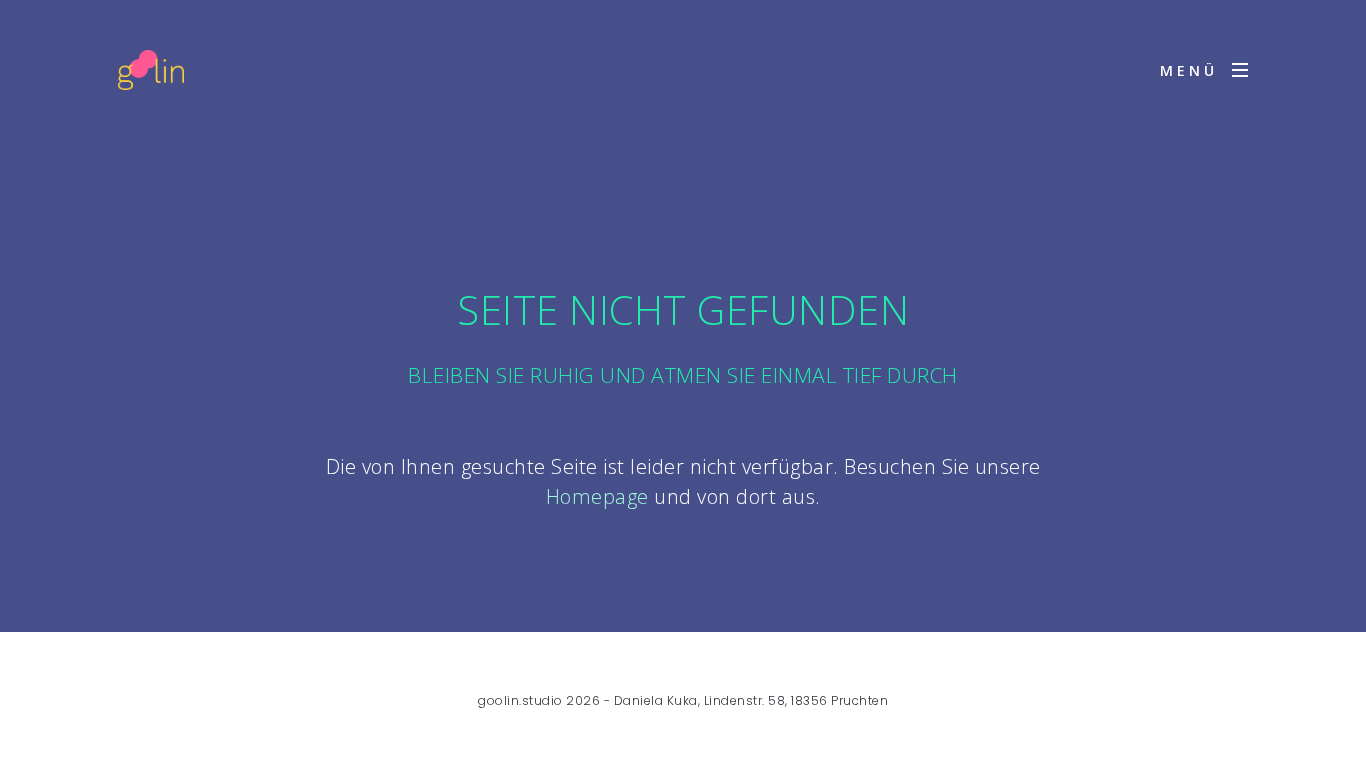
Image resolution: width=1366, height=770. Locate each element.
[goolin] (151, 70)
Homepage (597, 496)
